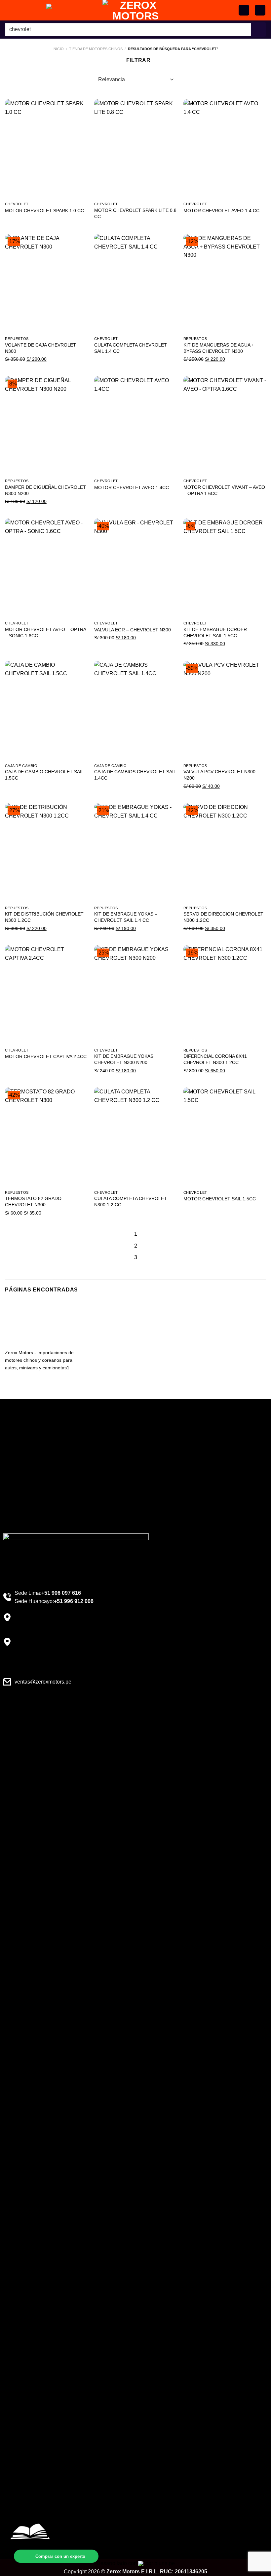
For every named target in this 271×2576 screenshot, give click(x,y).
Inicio (58, 49)
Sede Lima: (48, 1593)
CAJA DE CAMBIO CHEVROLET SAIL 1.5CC (44, 775)
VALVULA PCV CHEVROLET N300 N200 (219, 775)
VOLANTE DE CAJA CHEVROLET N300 (40, 348)
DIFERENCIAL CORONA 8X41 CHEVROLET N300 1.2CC (215, 1059)
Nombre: (28, 2503)
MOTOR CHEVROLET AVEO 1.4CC (132, 487)
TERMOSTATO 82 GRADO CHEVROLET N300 (33, 1202)
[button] (260, 10)
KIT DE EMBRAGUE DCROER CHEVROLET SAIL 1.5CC (215, 633)
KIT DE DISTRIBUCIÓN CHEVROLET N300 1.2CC (44, 917)
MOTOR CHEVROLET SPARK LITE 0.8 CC (135, 213)
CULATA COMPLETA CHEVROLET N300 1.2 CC (131, 1202)
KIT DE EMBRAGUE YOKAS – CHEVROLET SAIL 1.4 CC (126, 917)
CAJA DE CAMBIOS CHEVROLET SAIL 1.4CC (135, 775)
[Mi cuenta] (244, 10)
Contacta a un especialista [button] (39, 1443)
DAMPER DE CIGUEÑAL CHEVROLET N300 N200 (45, 490)
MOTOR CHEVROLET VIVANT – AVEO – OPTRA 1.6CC (224, 490)
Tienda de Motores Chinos (96, 49)
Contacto (21, 1512)
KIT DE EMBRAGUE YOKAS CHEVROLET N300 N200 (124, 1059)
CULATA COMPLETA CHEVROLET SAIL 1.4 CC (131, 348)
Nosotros (21, 1489)
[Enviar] (259, 30)
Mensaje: (28, 2523)
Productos (22, 1501)
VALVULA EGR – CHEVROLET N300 (133, 630)
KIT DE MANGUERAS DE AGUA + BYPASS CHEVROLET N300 (219, 348)
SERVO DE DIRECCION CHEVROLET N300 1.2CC (223, 917)
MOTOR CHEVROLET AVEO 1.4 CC (221, 211)
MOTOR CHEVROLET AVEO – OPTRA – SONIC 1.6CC (45, 633)
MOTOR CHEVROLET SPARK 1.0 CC (44, 211)
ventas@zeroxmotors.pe (43, 1682)
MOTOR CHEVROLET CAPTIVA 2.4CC (46, 1056)
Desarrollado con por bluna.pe (136, 2563)
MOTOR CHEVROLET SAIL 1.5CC (220, 1199)
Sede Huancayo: (54, 1601)
